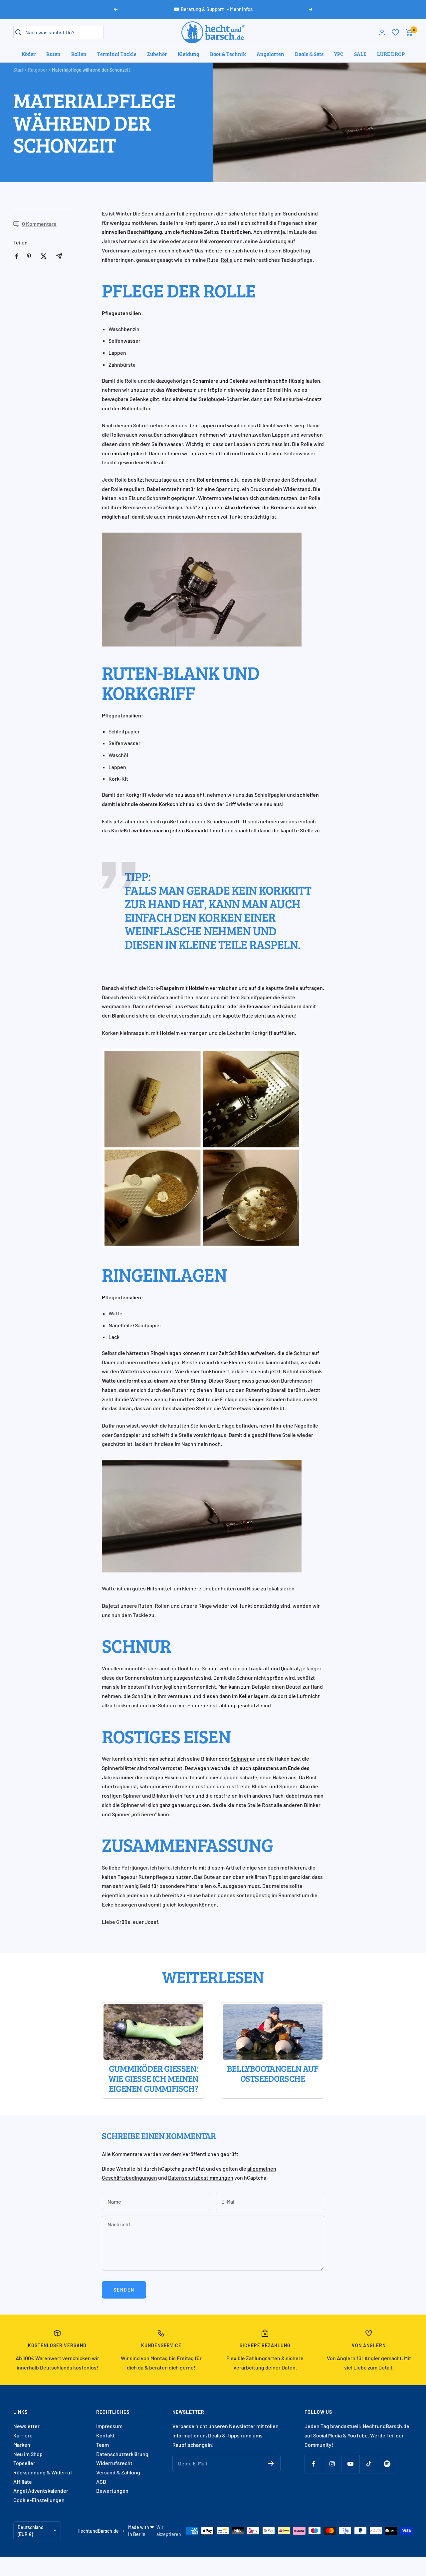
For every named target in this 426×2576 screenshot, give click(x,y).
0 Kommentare (39, 224)
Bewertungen (112, 2491)
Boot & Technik (228, 54)
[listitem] (17, 256)
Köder (29, 54)
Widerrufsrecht (114, 2463)
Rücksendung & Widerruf (43, 2472)
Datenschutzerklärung (122, 2454)
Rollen (79, 54)
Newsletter (26, 2426)
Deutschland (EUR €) (31, 2531)
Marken (22, 2445)
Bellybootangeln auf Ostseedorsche (273, 2074)
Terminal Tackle (117, 54)
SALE (360, 54)
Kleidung (189, 54)
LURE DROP (391, 54)
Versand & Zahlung (118, 2472)
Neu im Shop (28, 2454)
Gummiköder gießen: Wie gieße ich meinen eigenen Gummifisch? (153, 2079)
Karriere (23, 2435)
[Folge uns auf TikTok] (369, 2464)
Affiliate (23, 2482)
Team (103, 2445)
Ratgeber (38, 70)
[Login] (382, 32)
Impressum (109, 2426)
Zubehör (157, 54)
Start (18, 70)
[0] (395, 32)
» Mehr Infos (239, 9)
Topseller (24, 2463)
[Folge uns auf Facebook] (314, 2464)
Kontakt (106, 2435)
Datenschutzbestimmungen (201, 2177)
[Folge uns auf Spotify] (387, 2464)
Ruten (53, 54)
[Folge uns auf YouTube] (350, 2464)
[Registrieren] (271, 2463)
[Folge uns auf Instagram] (332, 2464)
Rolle (227, 260)
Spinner (240, 1758)
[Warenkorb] (409, 32)
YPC (339, 54)
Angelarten (270, 54)
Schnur (302, 1353)
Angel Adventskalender (41, 2491)
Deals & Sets (309, 54)
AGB (101, 2482)
